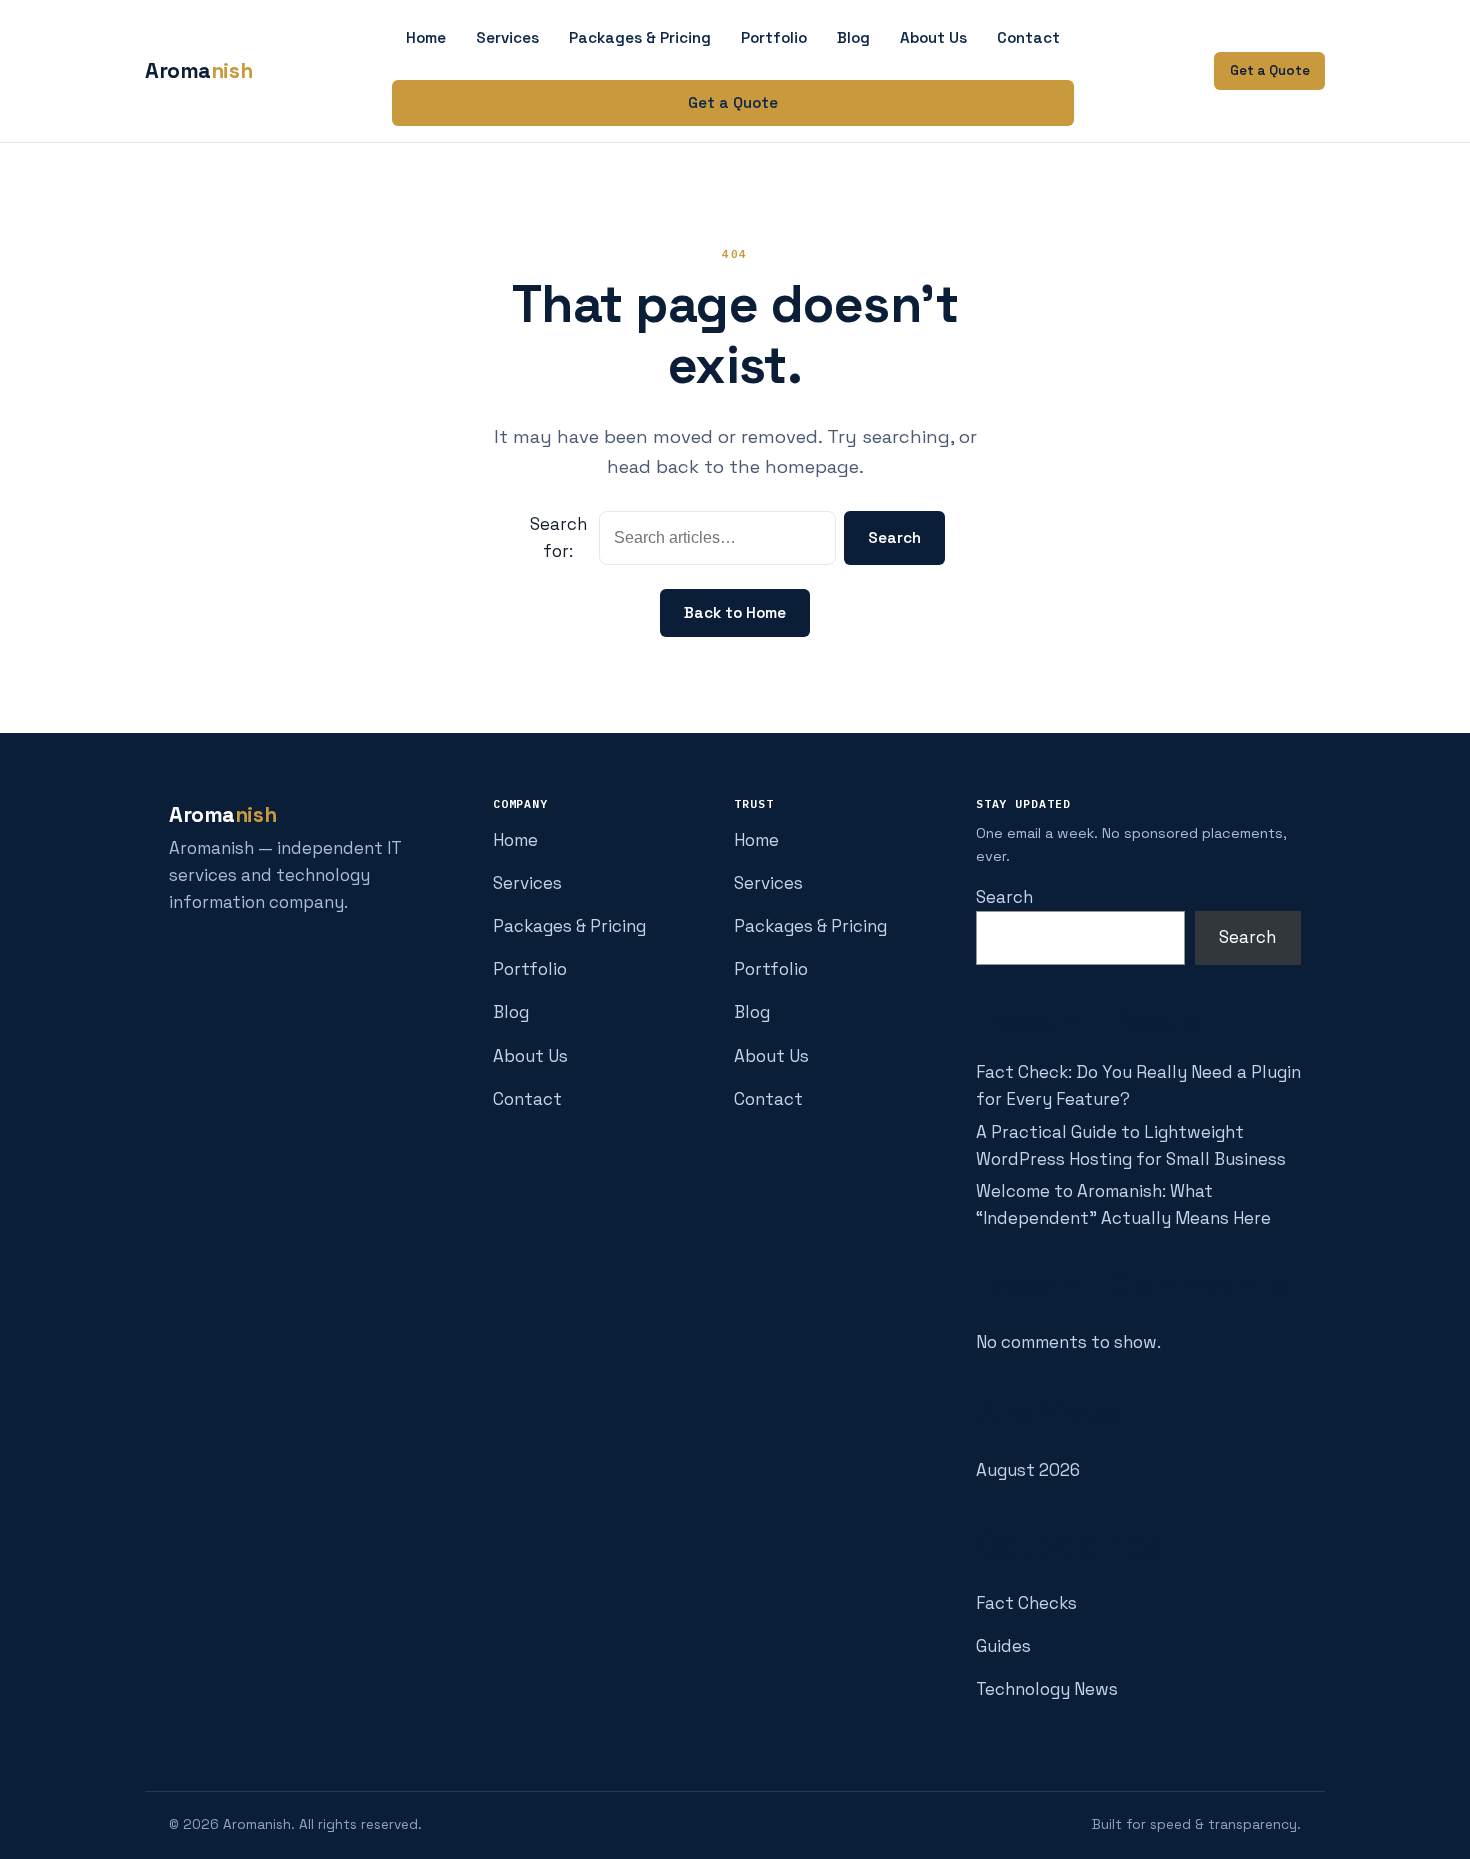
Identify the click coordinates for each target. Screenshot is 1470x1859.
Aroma (198, 70)
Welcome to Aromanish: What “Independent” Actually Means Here (1123, 1204)
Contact (1028, 37)
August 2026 (1028, 1470)
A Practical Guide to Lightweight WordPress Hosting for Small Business (1131, 1145)
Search (894, 537)
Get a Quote (733, 102)
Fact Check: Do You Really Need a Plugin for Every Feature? (1138, 1085)
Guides (1003, 1646)
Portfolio (774, 37)
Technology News (1047, 1689)
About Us (933, 37)
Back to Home (735, 612)
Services (507, 37)
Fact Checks (1026, 1603)
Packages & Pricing (640, 37)
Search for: (558, 537)
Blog (853, 37)
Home (426, 37)
